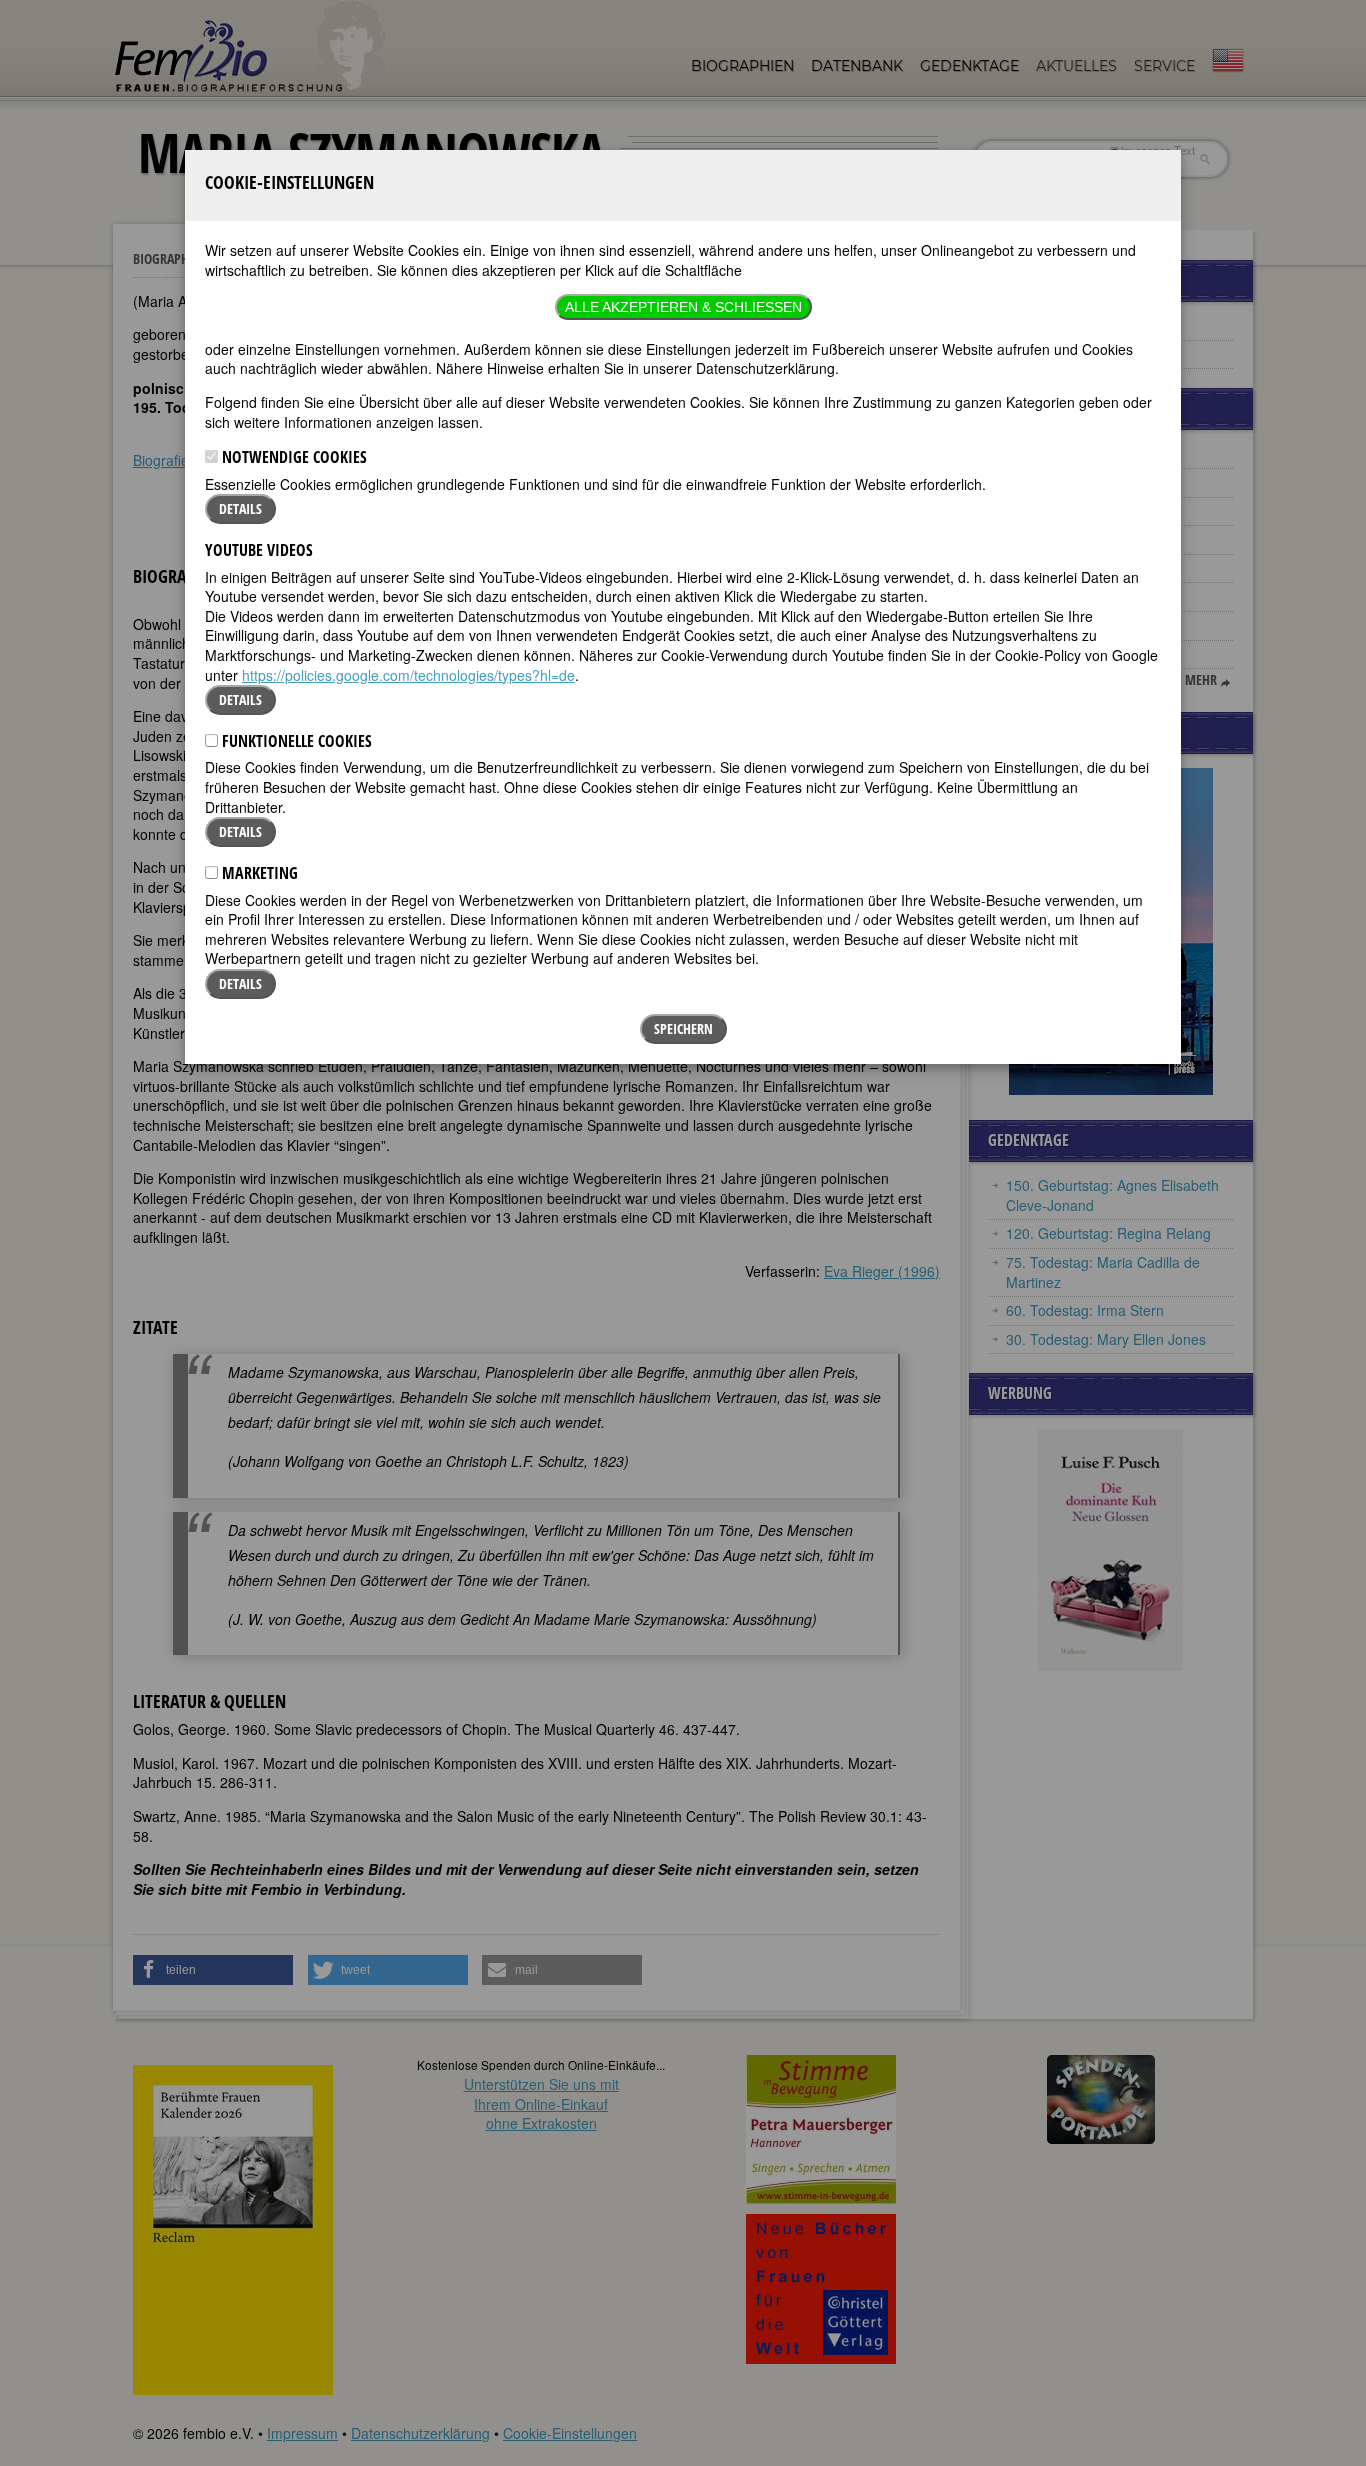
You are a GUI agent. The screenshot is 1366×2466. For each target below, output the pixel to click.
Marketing (258, 873)
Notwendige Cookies (292, 457)
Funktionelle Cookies (295, 741)
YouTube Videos (259, 550)
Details (240, 508)
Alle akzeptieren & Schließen (683, 307)
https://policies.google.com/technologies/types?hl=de (408, 675)
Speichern (683, 1028)
